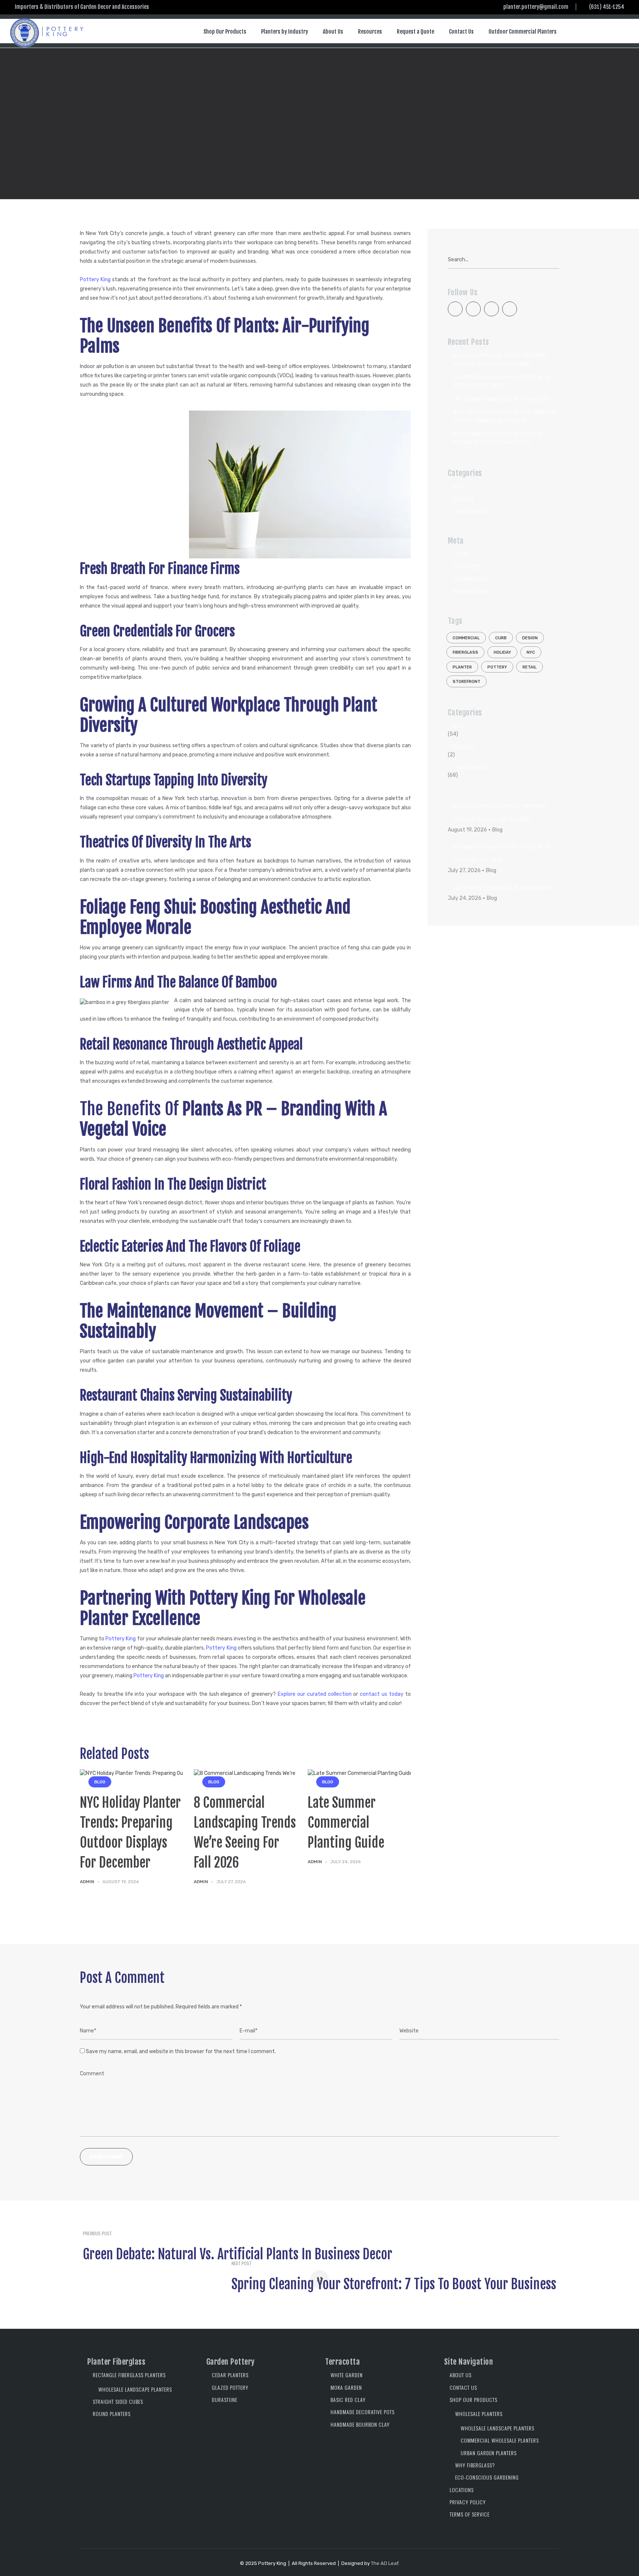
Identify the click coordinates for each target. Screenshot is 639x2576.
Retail (530, 667)
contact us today (382, 1694)
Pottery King (95, 280)
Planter (462, 667)
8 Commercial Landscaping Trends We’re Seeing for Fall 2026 (502, 381)
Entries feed (467, 566)
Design (530, 638)
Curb (501, 638)
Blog (91, 101)
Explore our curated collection (315, 1694)
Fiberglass (465, 652)
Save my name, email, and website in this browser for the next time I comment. (181, 2051)
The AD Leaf (385, 2563)
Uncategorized (471, 511)
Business (464, 499)
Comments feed (471, 579)
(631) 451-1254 (607, 7)
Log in (461, 554)
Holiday (502, 652)
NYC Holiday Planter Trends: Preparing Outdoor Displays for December (500, 359)
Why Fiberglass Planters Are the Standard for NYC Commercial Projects (504, 416)
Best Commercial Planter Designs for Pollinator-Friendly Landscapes (498, 438)
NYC (531, 652)
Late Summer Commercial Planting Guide (346, 1823)
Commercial (466, 638)
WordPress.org (472, 591)
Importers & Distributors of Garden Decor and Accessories (82, 7)
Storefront (466, 682)
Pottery (497, 667)
